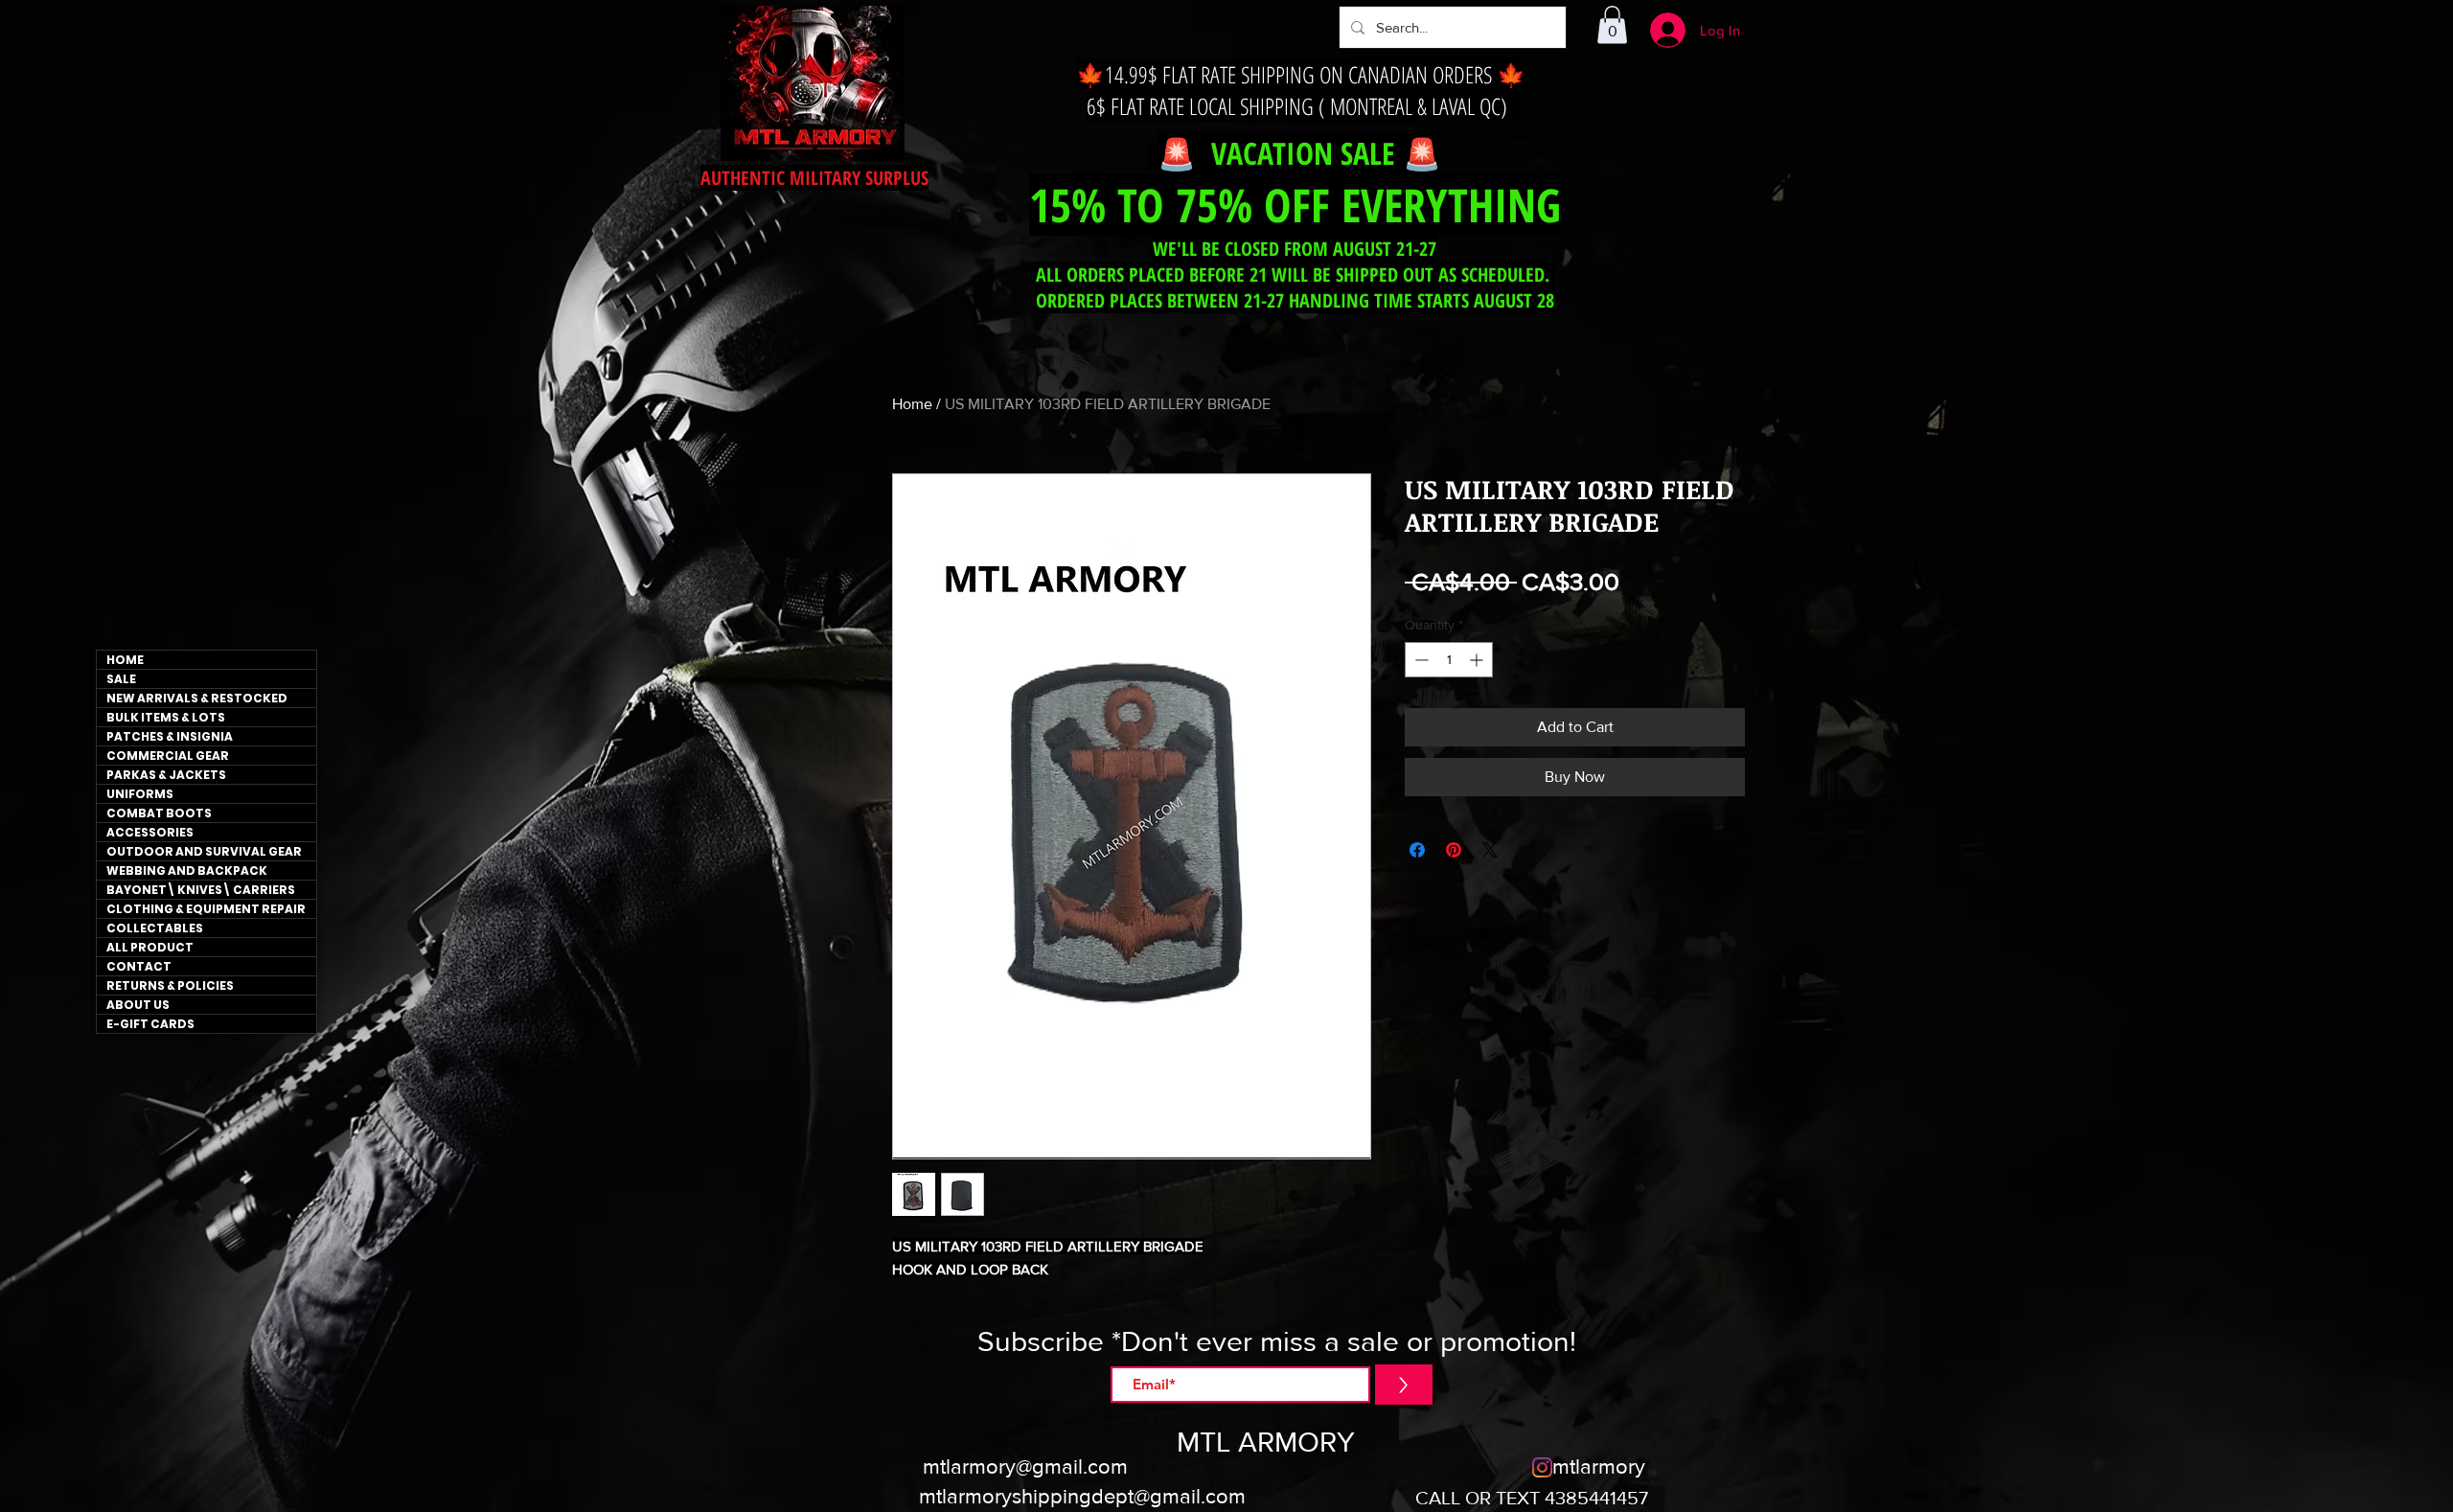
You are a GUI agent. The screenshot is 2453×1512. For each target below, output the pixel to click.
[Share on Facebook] (1417, 850)
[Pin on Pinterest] (1454, 850)
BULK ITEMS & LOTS (166, 717)
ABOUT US (138, 1005)
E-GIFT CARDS (150, 1024)
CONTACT (139, 966)
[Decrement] (1420, 660)
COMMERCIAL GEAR (168, 756)
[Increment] (1478, 660)
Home (912, 404)
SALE (121, 679)
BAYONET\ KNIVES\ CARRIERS (201, 890)
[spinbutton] (1449, 660)
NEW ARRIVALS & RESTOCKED (197, 698)
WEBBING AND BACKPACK (187, 871)
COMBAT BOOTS (159, 813)
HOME (125, 660)
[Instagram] (1542, 1467)
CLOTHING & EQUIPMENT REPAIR (206, 909)
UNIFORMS (140, 794)
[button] (1612, 24)
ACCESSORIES (150, 832)
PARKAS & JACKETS (166, 775)
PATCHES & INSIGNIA (170, 736)
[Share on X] (1490, 850)
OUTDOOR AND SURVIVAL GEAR (204, 851)
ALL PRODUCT (150, 947)
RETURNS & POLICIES (170, 985)
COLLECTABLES (155, 928)
